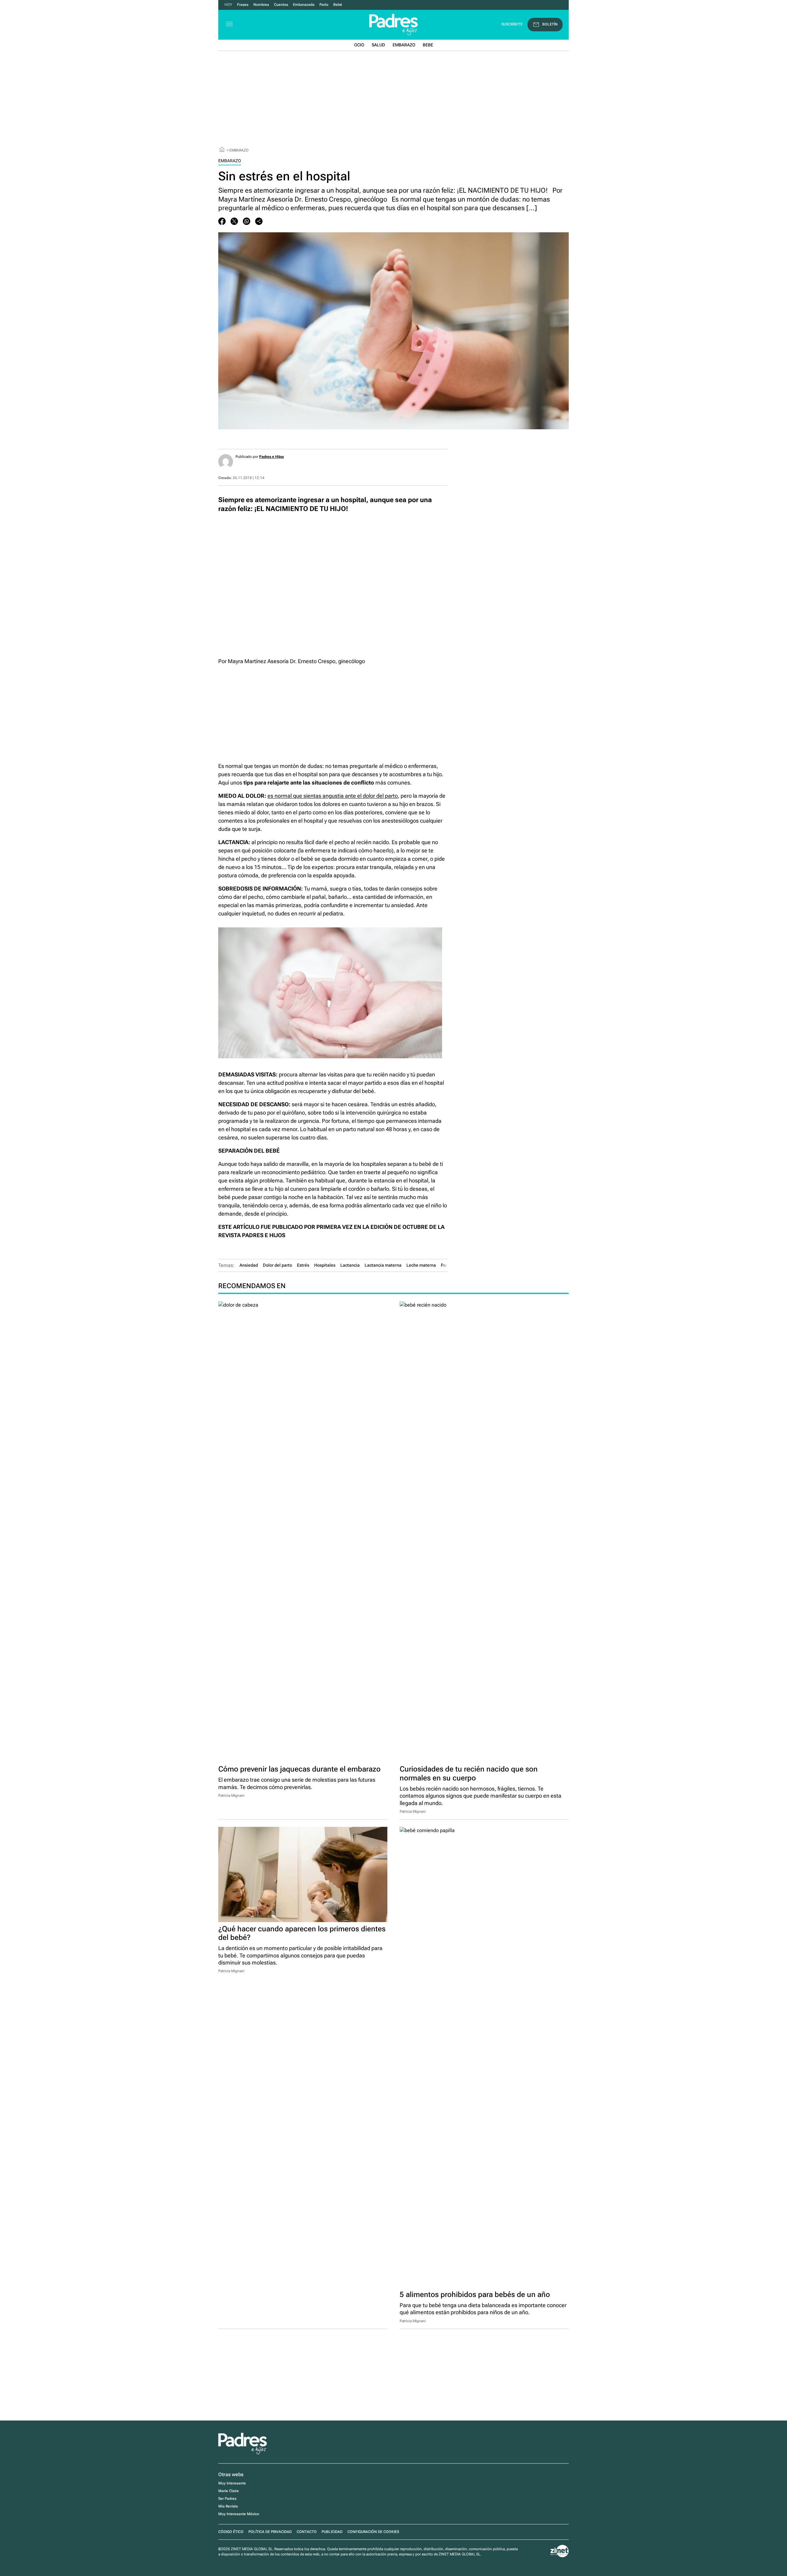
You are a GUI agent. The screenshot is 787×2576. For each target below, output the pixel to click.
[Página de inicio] (222, 150)
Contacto (307, 2532)
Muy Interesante (232, 2483)
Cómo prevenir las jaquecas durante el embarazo (299, 1769)
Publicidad (332, 2532)
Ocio (359, 45)
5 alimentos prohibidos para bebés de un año (475, 2295)
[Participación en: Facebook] (222, 221)
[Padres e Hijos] (243, 2453)
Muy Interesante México (239, 2514)
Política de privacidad (270, 2532)
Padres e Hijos (271, 457)
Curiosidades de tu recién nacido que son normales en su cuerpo (469, 1774)
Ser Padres (227, 2499)
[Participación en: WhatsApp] (247, 221)
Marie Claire (229, 2491)
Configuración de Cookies (373, 2532)
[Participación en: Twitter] (234, 221)
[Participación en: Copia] (259, 221)
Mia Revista (228, 2506)
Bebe (428, 45)
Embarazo (404, 45)
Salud (378, 45)
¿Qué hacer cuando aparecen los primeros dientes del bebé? (302, 1933)
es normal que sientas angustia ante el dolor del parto (333, 796)
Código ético (231, 2532)
